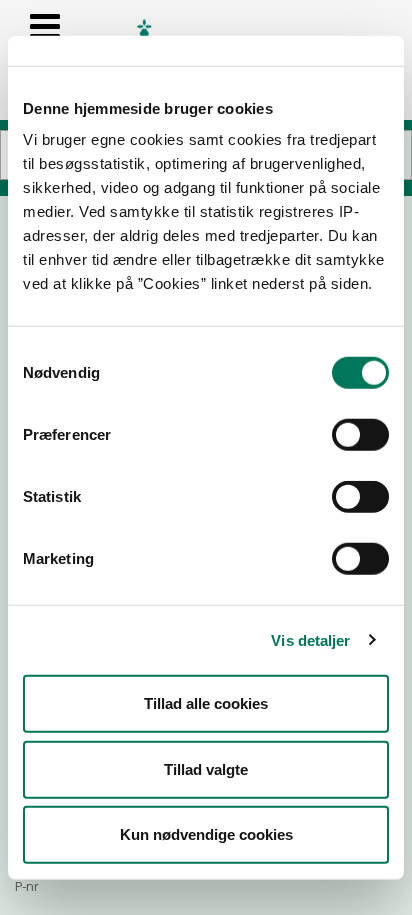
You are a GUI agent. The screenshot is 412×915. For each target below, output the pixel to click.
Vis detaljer (310, 639)
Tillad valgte (206, 768)
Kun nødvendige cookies (206, 834)
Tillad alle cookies (206, 703)
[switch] (360, 435)
